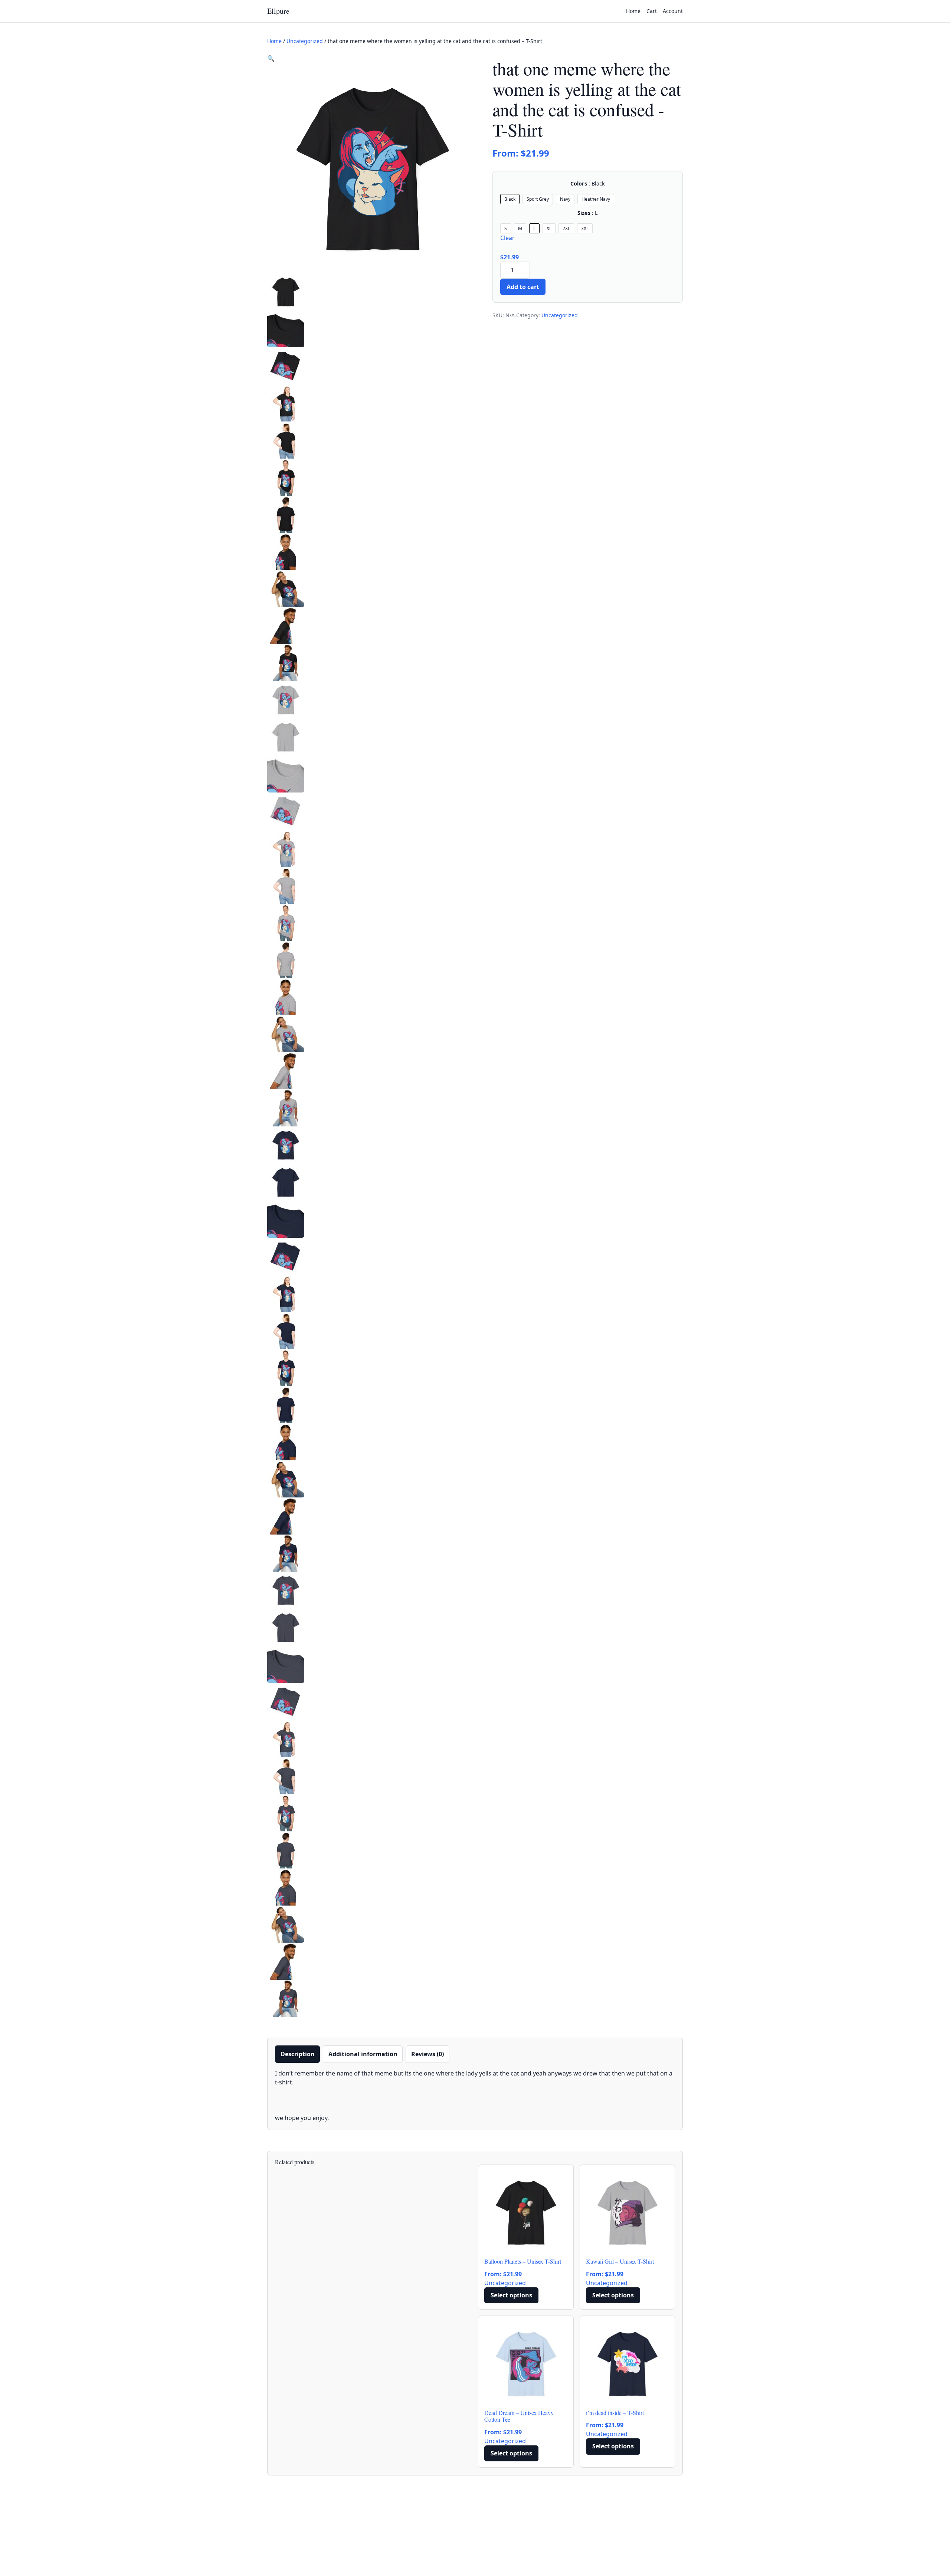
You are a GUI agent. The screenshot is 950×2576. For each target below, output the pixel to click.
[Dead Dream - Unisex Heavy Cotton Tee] (526, 2363)
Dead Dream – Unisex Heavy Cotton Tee (519, 2416)
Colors (588, 184)
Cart (652, 11)
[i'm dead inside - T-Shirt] (628, 2363)
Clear (507, 238)
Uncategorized (305, 41)
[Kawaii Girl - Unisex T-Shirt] (628, 2212)
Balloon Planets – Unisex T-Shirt (523, 2261)
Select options (511, 2295)
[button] (271, 58)
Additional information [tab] (363, 2054)
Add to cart (523, 287)
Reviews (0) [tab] (427, 2054)
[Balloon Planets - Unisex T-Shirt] (526, 2212)
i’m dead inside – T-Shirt (615, 2413)
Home (633, 11)
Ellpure (278, 11)
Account (673, 11)
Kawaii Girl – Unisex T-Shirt (620, 2261)
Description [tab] (298, 2054)
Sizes (588, 213)
